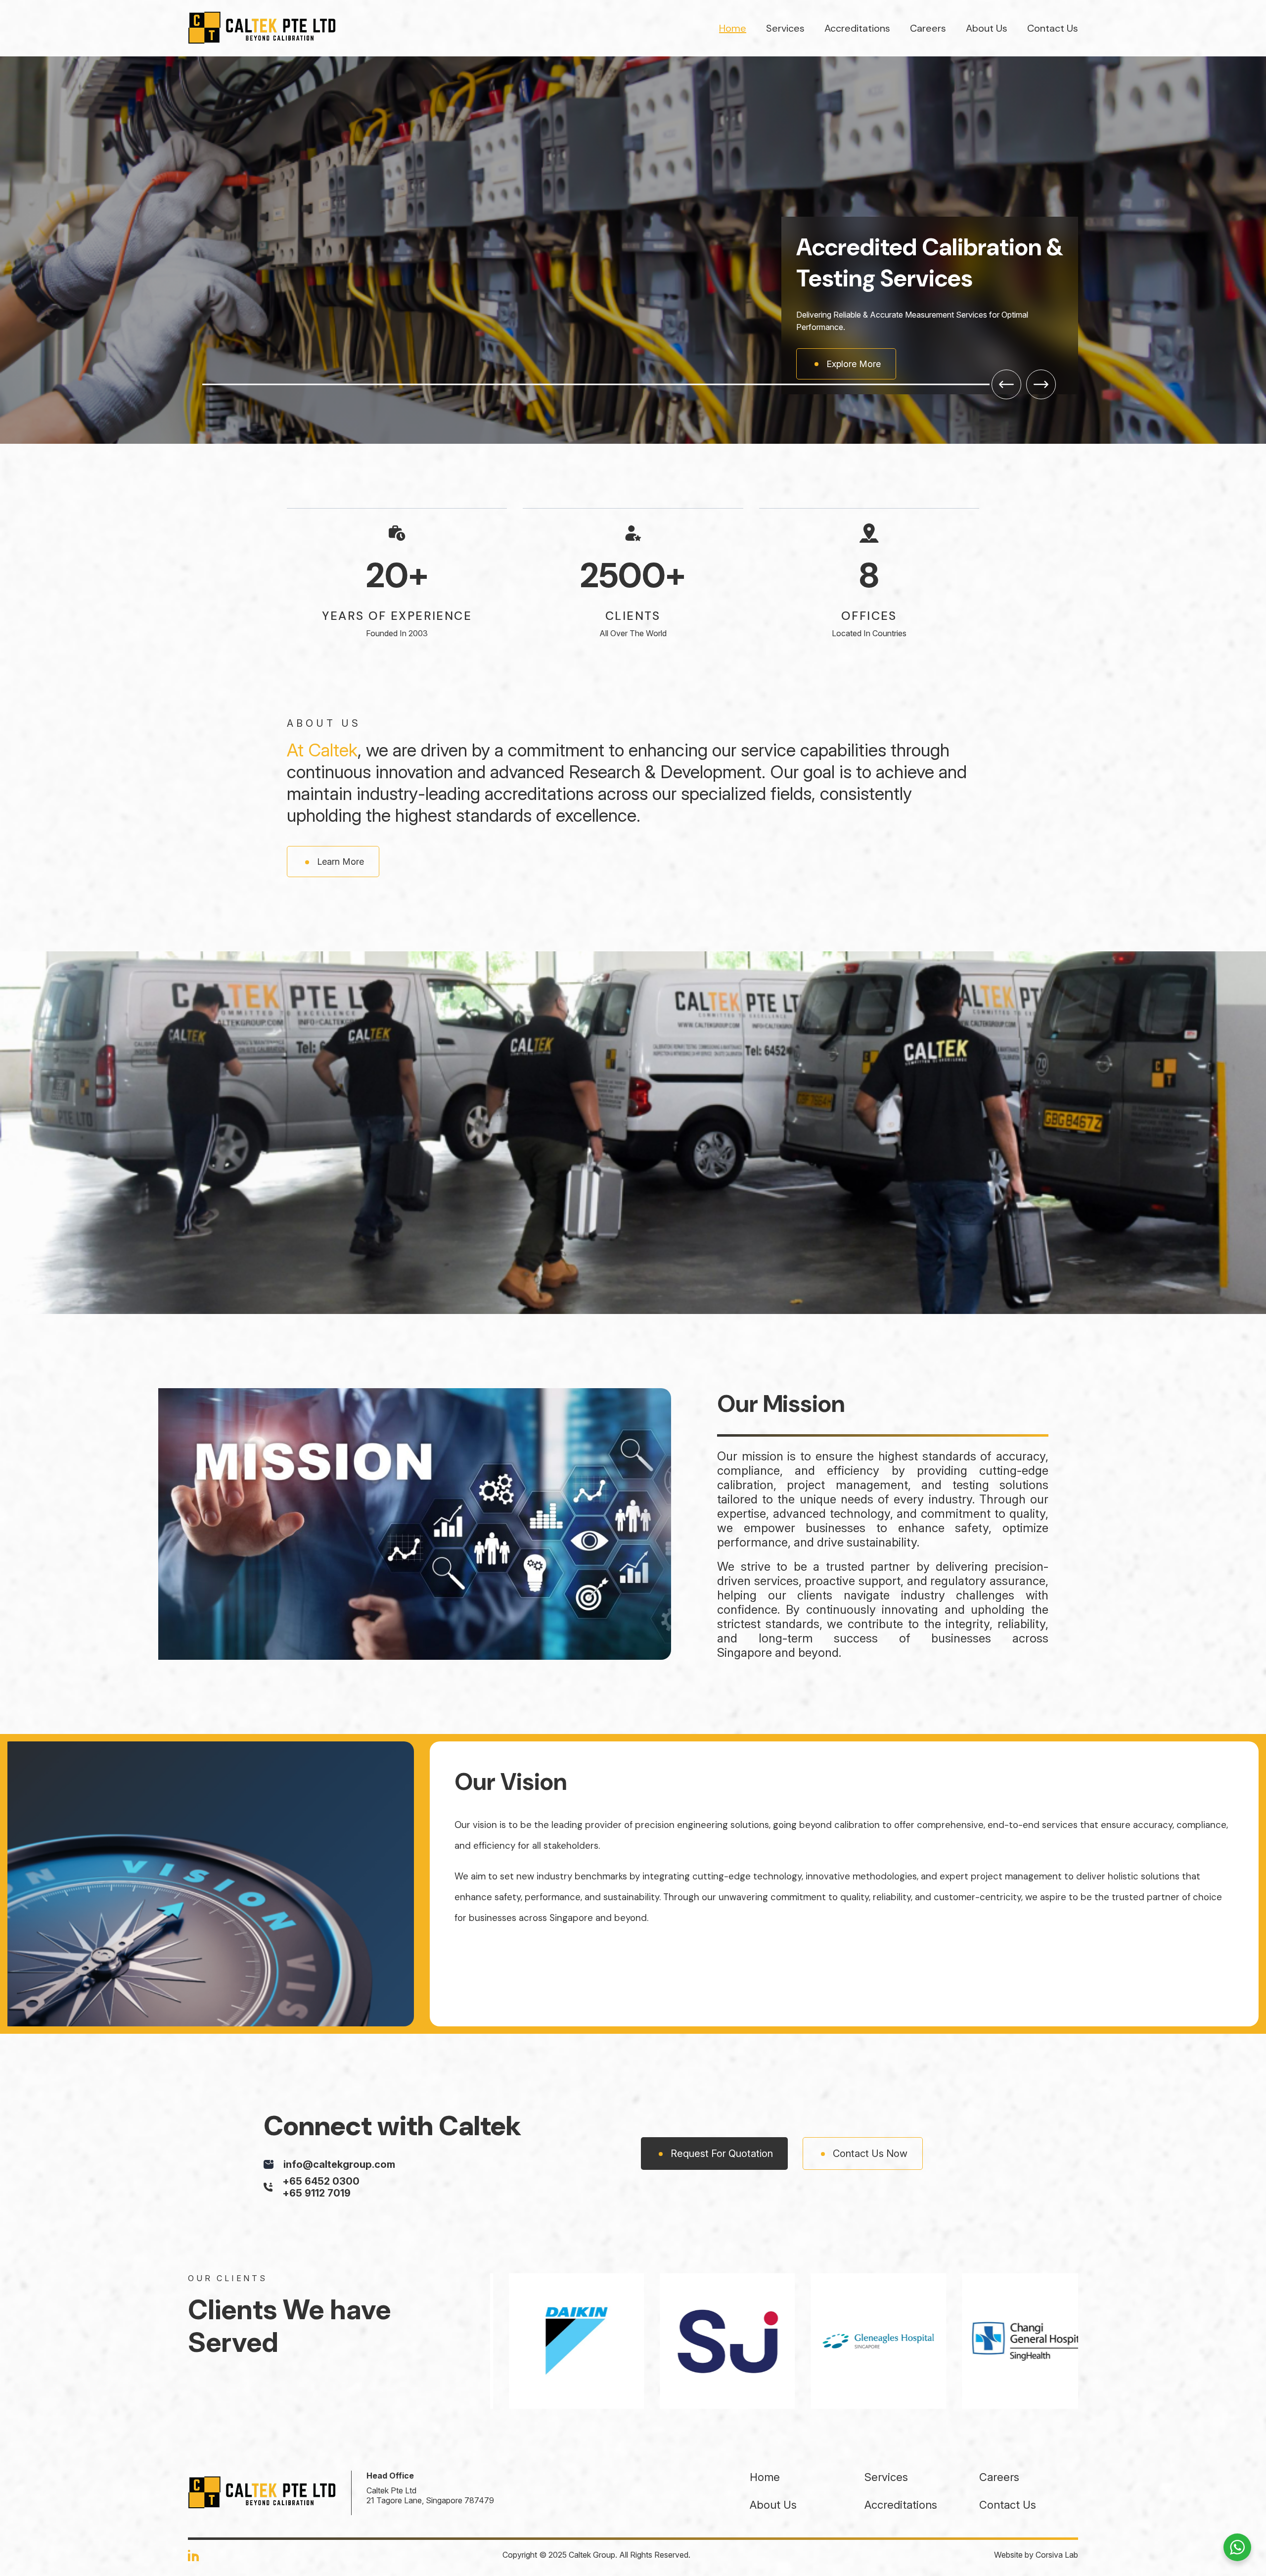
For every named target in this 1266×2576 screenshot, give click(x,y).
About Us (987, 28)
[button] (1006, 243)
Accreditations (857, 28)
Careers (928, 28)
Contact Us (1053, 28)
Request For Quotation (722, 2012)
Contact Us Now (870, 2012)
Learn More (340, 721)
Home (733, 28)
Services (785, 28)
